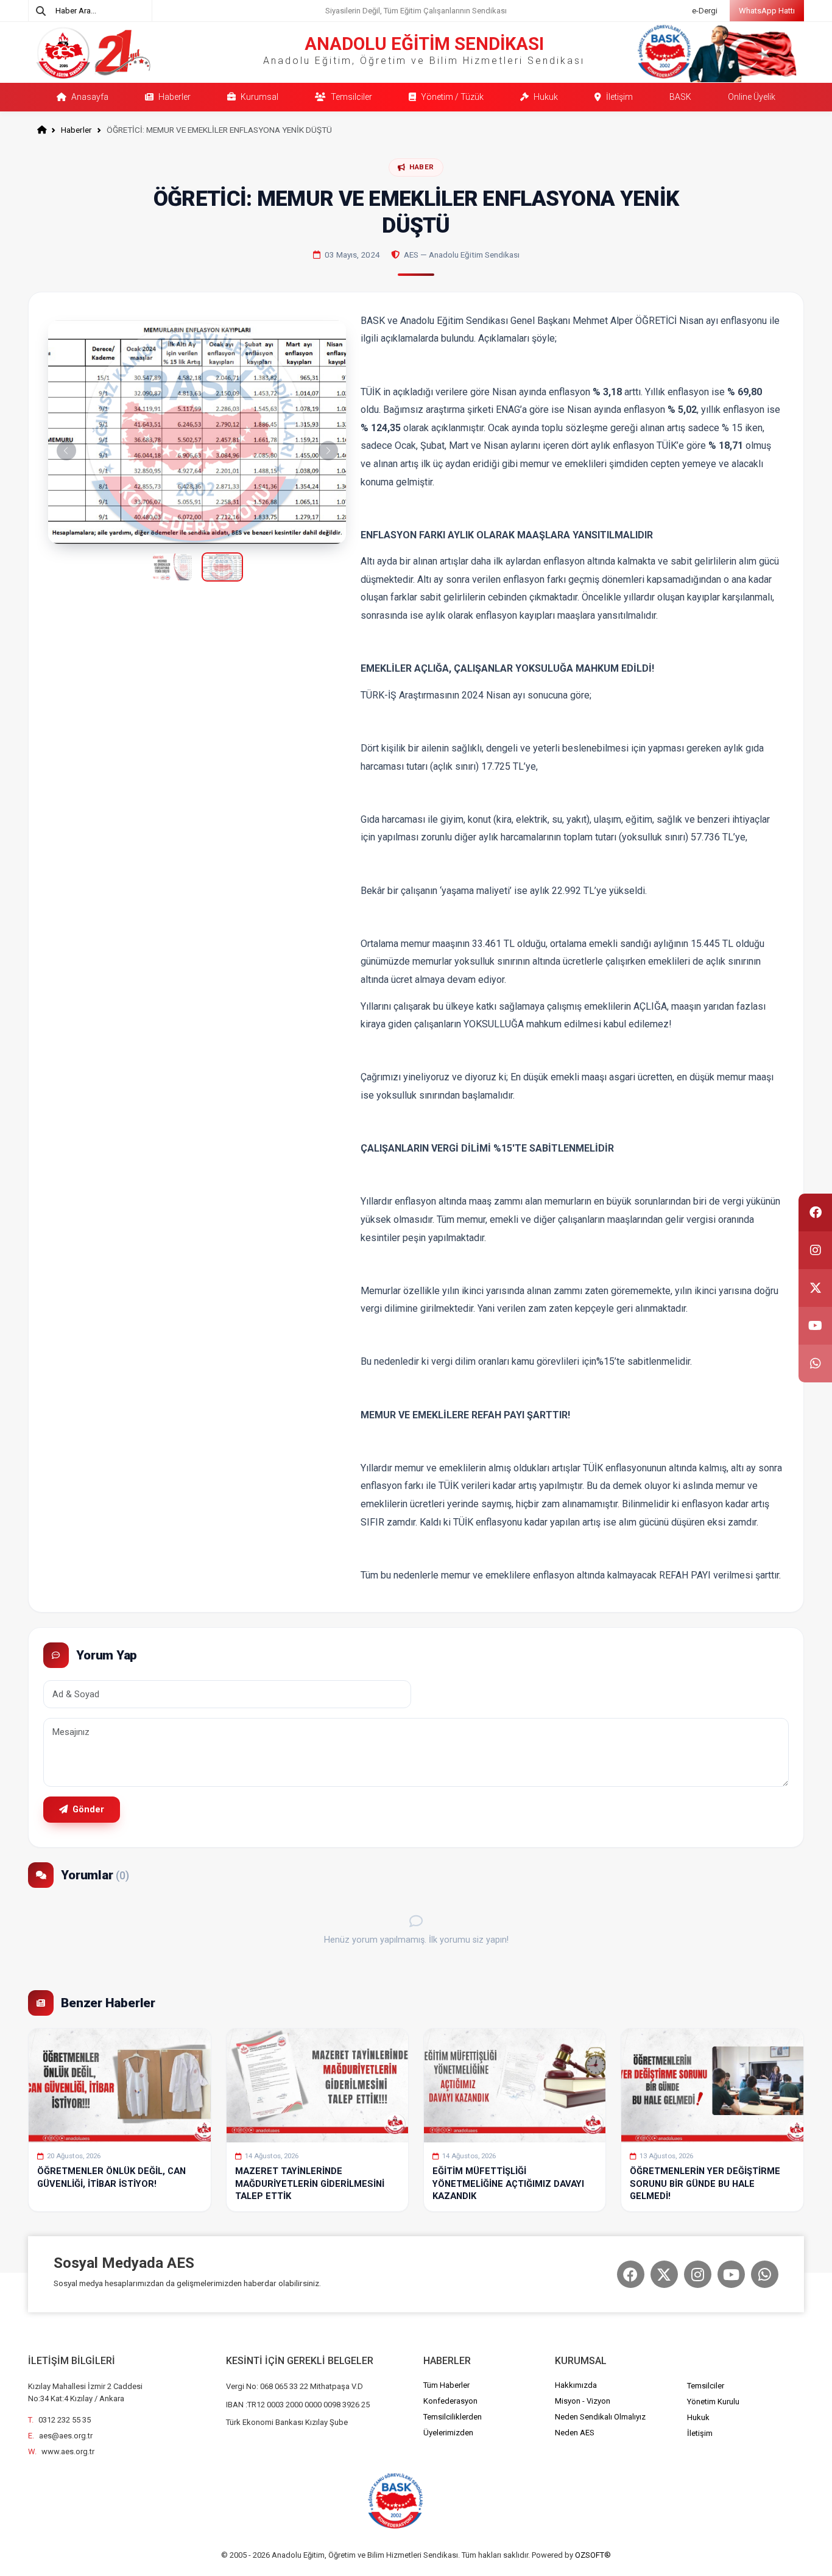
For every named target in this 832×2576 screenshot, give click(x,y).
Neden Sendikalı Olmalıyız (600, 2417)
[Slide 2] (222, 567)
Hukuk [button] (545, 97)
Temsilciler (351, 97)
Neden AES (575, 2433)
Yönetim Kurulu (713, 2402)
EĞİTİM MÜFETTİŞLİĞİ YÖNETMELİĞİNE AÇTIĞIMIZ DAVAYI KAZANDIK (508, 2184)
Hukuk (698, 2417)
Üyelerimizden (448, 2433)
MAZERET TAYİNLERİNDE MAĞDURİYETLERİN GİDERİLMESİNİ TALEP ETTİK (310, 2184)
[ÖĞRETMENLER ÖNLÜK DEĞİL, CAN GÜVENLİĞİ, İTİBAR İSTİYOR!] (119, 2085)
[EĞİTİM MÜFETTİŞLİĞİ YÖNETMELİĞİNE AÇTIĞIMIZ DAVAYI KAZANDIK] (515, 2085)
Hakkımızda (576, 2385)
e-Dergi (705, 11)
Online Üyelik (752, 97)
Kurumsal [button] (259, 97)
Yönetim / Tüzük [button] (451, 97)
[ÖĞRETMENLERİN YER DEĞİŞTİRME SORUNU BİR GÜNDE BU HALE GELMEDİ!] (712, 2085)
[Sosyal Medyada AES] (631, 2274)
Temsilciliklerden (453, 2417)
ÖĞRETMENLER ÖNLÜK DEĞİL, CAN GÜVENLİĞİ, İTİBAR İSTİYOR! (111, 2177)
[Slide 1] (172, 567)
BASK (680, 97)
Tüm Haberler (446, 2385)
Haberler (174, 97)
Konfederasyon (450, 2401)
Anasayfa (89, 97)
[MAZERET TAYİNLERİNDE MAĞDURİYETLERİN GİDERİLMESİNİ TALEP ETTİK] (317, 2085)
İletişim (619, 97)
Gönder (87, 1810)
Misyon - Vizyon (583, 2401)
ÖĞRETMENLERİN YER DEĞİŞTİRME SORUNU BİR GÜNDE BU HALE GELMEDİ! (705, 2184)
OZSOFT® (593, 2555)
